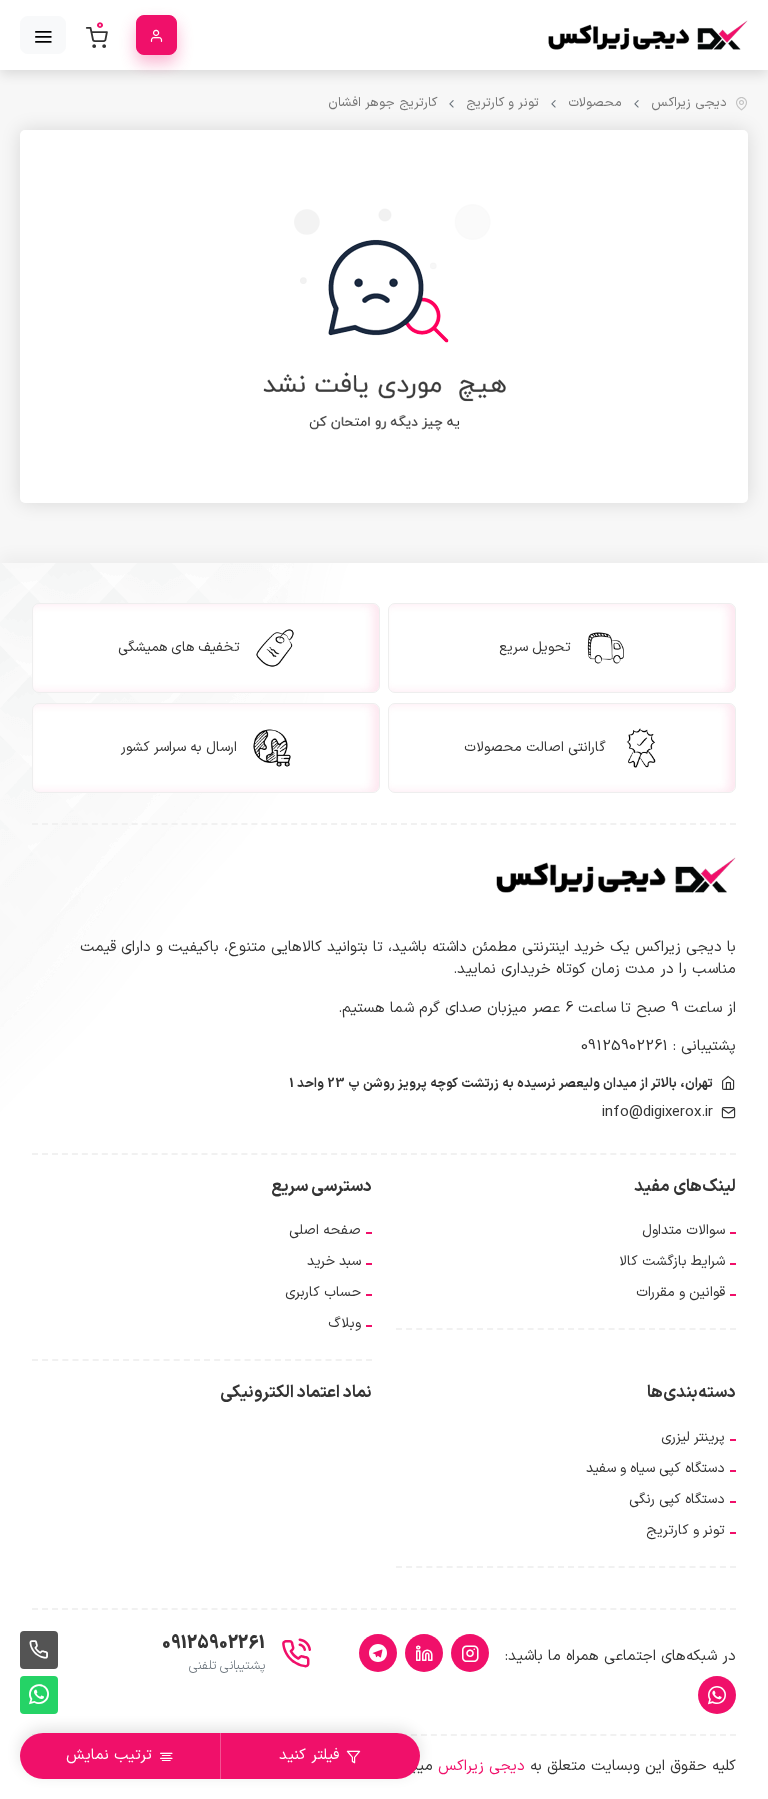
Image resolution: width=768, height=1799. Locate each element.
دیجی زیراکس (689, 103)
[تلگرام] (378, 1653)
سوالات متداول (683, 1230)
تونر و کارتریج (502, 103)
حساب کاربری (323, 1292)
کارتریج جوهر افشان (382, 103)
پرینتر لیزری (693, 1437)
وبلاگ (344, 1323)
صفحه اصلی (325, 1230)
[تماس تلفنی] (39, 1650)
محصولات (595, 103)
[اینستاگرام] (470, 1653)
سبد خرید (334, 1261)
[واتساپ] (717, 1695)
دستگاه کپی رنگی (677, 1499)
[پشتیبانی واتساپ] (39, 1695)
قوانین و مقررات (680, 1292)
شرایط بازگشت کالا (672, 1261)
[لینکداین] (424, 1653)
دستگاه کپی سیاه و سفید (655, 1468)
